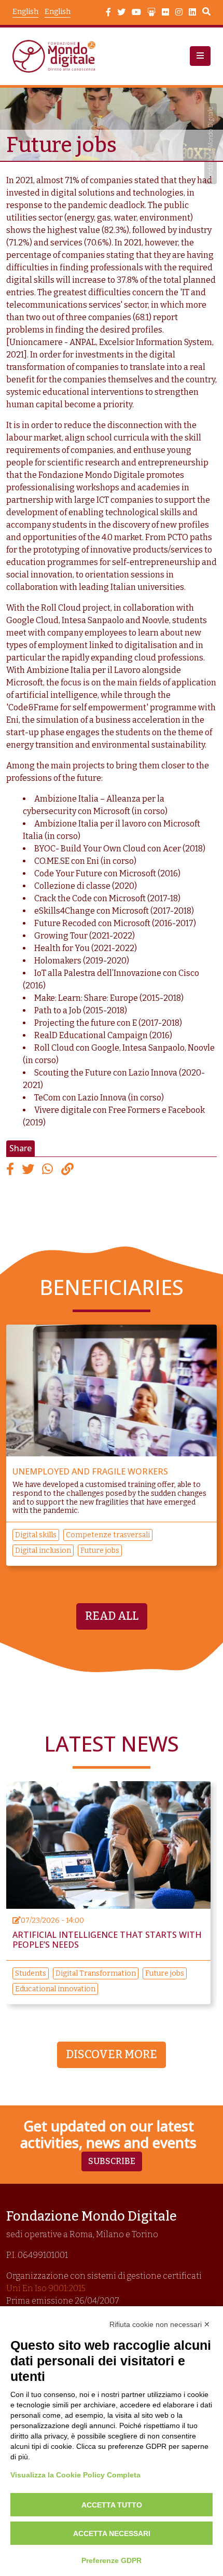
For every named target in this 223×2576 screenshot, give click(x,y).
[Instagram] (179, 12)
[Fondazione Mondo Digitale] (57, 56)
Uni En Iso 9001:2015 (46, 2288)
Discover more (112, 2055)
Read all (112, 1616)
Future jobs (100, 1551)
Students (31, 1973)
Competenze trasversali (108, 1535)
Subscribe (112, 2161)
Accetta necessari (112, 2533)
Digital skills (36, 1535)
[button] (200, 56)
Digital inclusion (43, 1551)
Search (206, 13)
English (58, 12)
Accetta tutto (112, 2505)
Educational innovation (55, 1989)
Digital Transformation (96, 1973)
